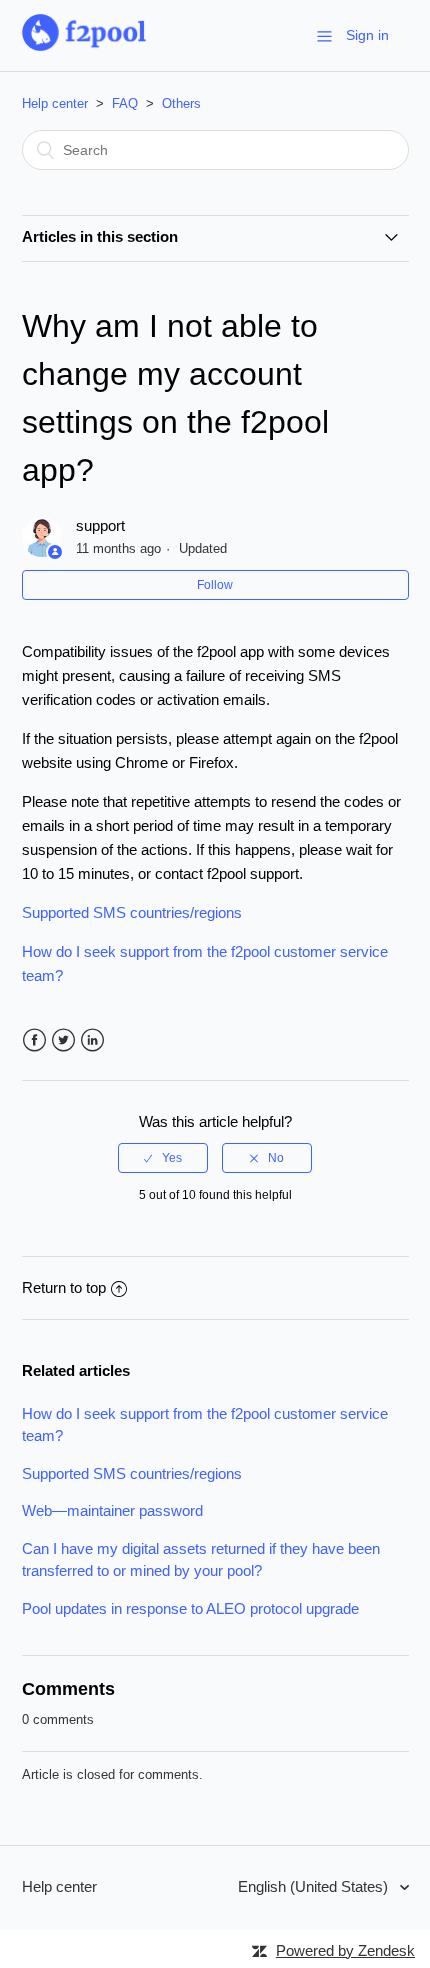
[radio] (163, 1158)
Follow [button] (215, 585)
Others (181, 103)
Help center (55, 103)
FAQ (125, 103)
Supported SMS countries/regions (132, 912)
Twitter (63, 1040)
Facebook (34, 1040)
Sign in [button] (367, 35)
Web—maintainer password (112, 1510)
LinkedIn (92, 1040)
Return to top (64, 1287)
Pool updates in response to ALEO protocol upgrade (190, 1608)
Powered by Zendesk (345, 1950)
